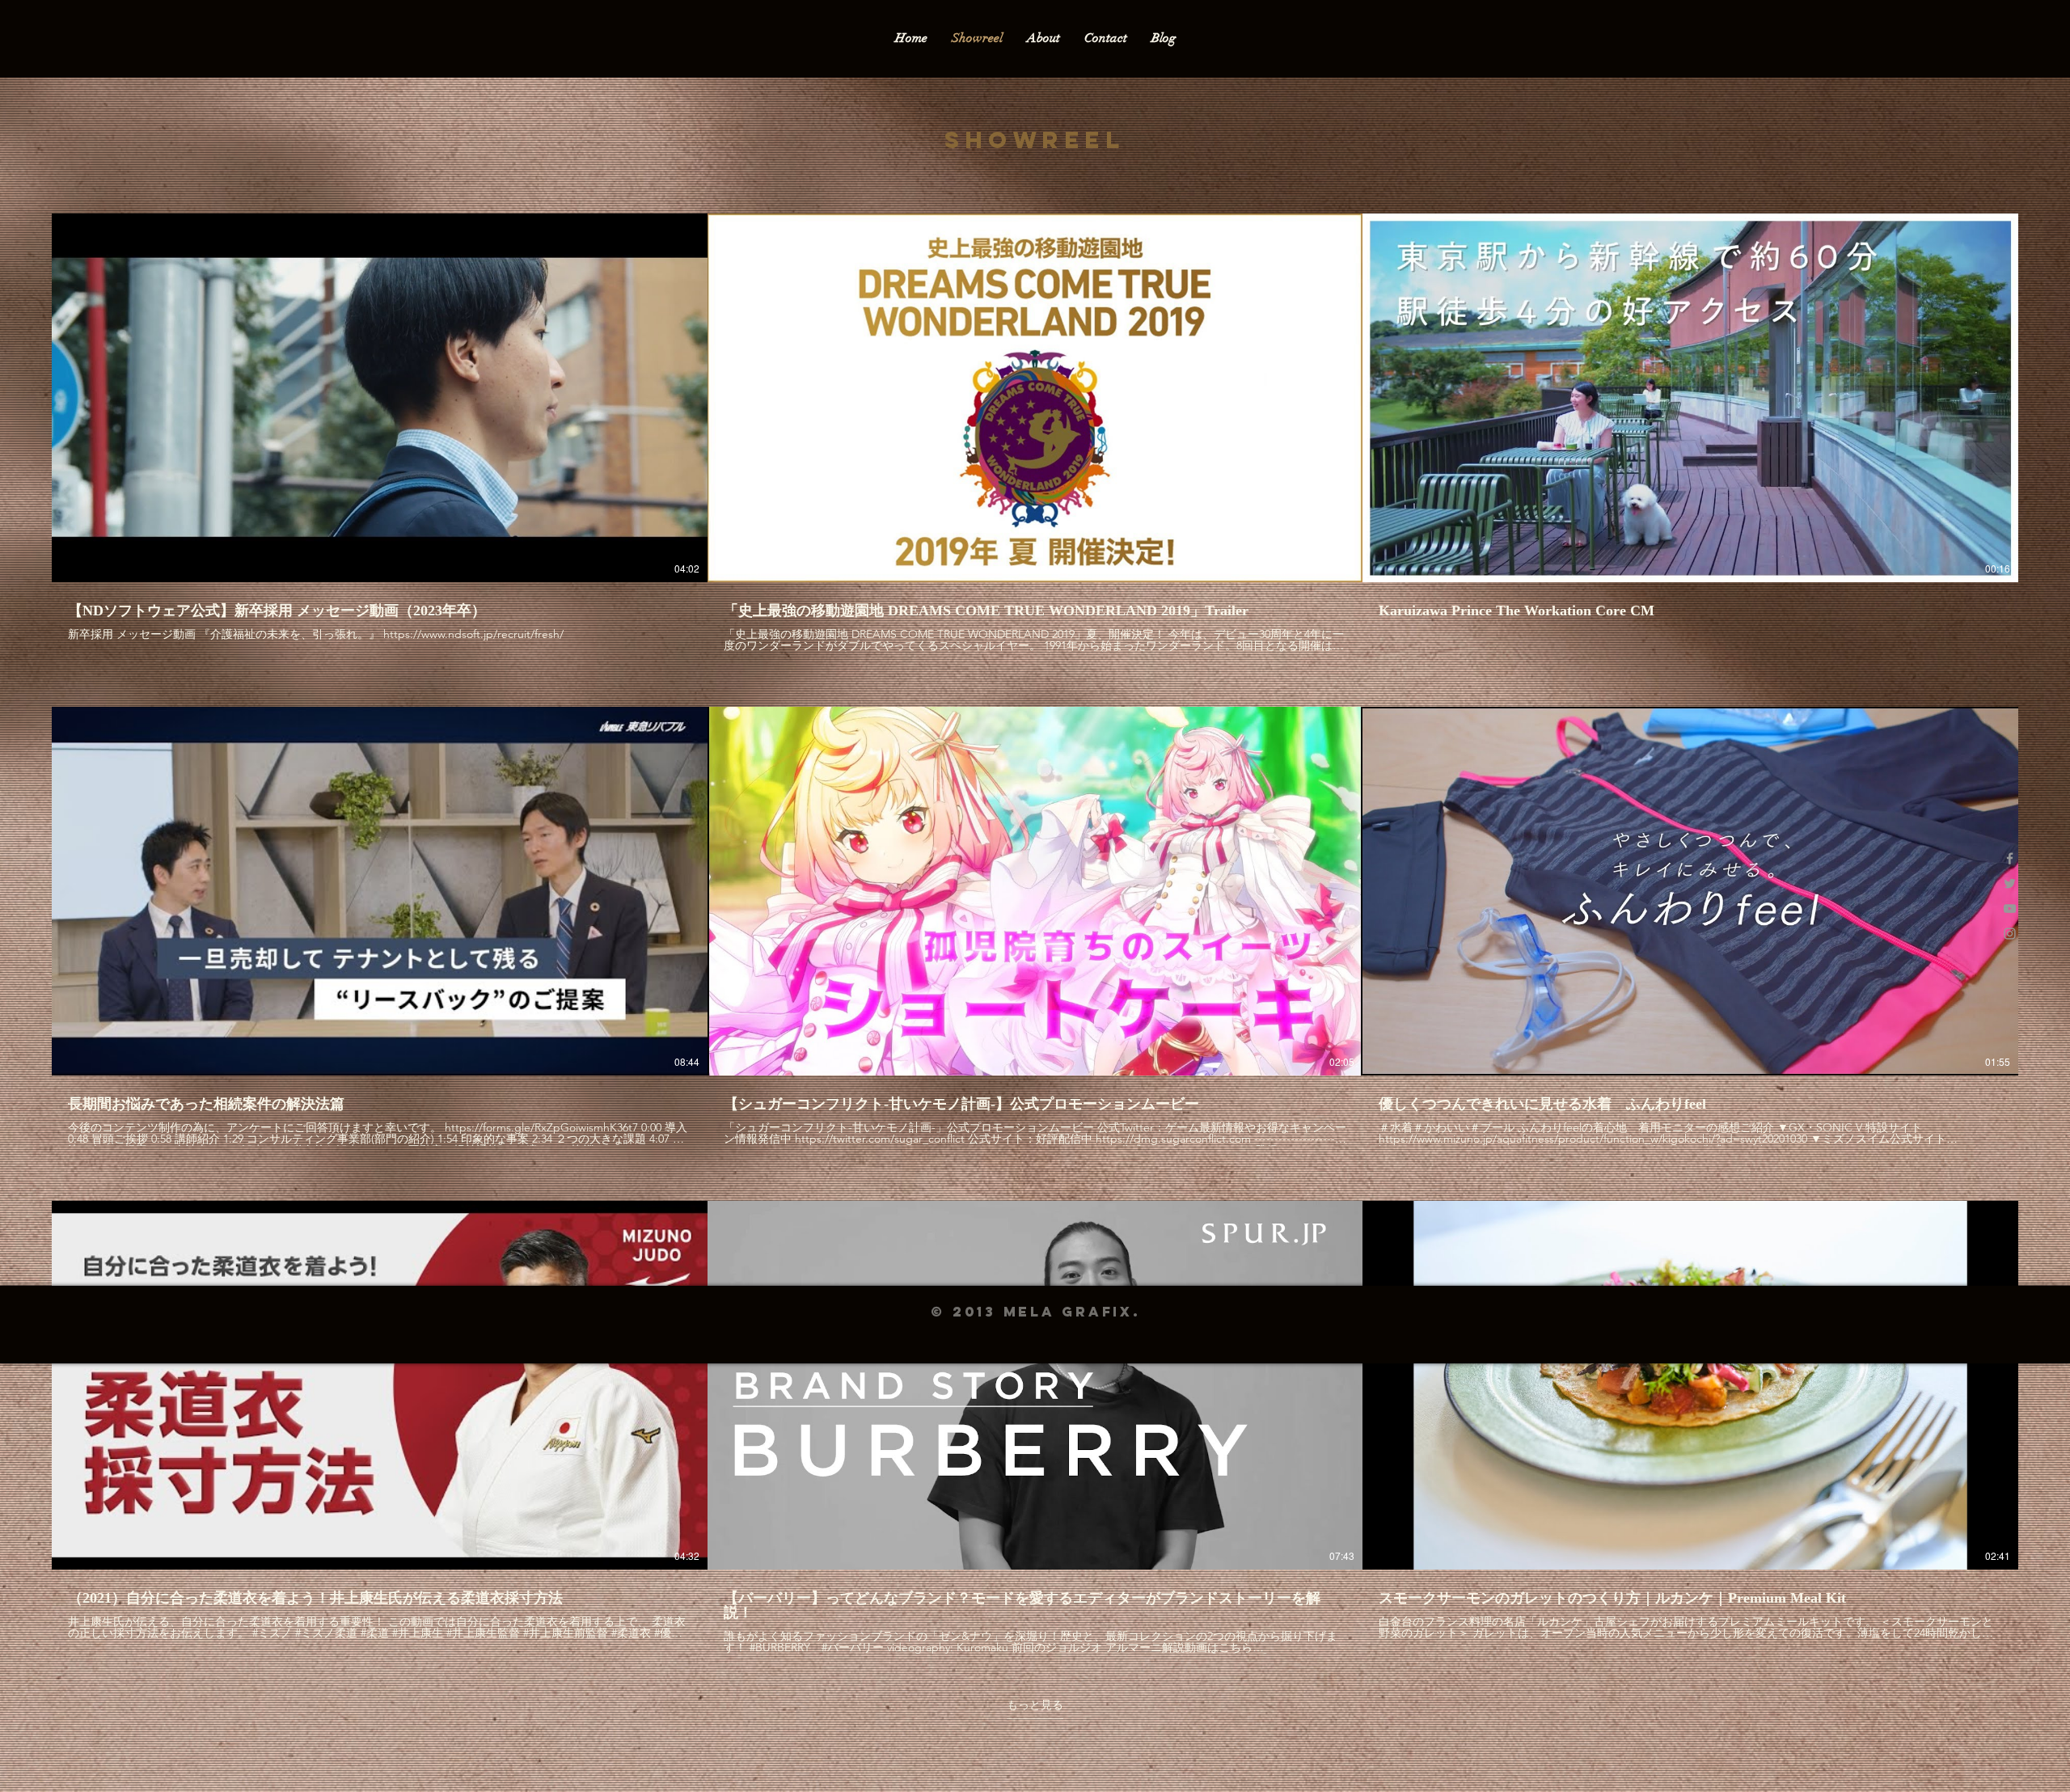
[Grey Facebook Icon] (2010, 858)
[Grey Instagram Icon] (2010, 934)
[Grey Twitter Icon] (2010, 883)
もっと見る (1035, 1705)
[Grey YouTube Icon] (2010, 909)
